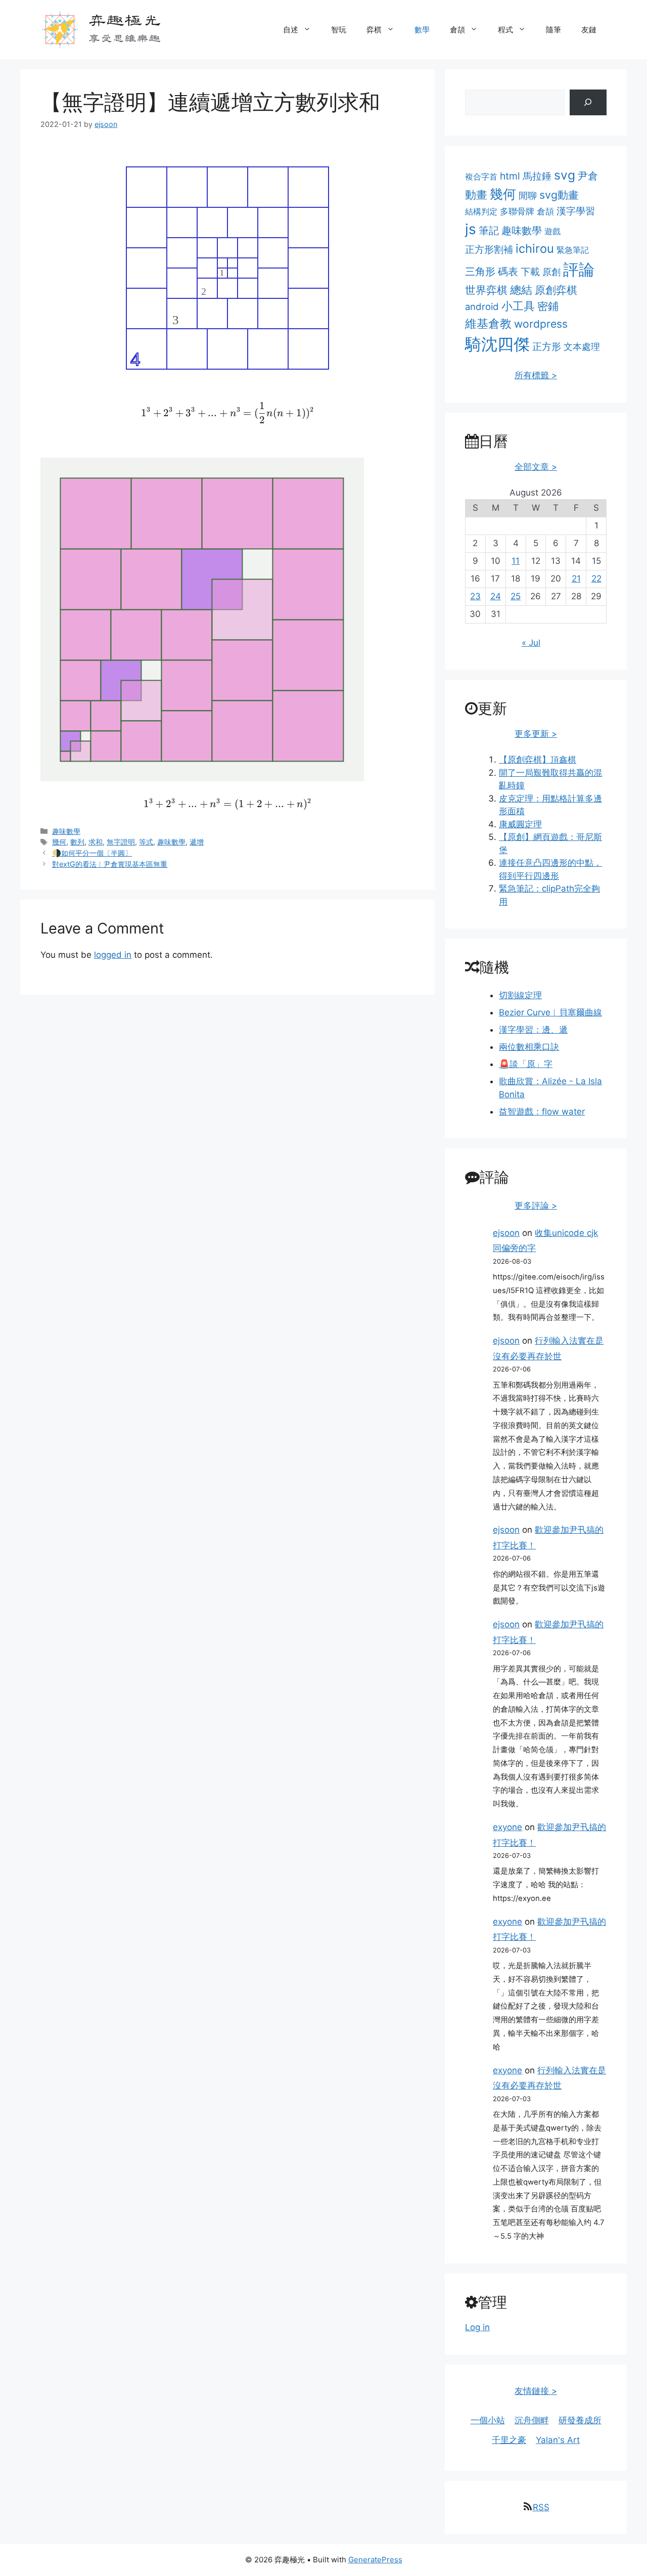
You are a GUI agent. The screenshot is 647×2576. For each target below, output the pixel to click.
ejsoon (506, 1233)
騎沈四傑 (497, 344)
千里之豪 (509, 2440)
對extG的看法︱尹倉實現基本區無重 (110, 864)
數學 (422, 30)
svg (565, 175)
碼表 (508, 272)
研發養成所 (580, 2420)
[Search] (588, 102)
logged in (113, 955)
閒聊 (528, 195)
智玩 (339, 30)
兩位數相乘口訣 (529, 1047)
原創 (551, 272)
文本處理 (582, 347)
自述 (291, 30)
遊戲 (552, 231)
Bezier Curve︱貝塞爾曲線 (550, 1012)
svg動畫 (559, 195)
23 (475, 596)
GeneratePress (375, 2560)
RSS (541, 2507)
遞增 (197, 842)
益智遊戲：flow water (542, 1112)
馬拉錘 (537, 176)
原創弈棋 (556, 290)
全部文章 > (536, 467)
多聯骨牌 (517, 211)
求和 (96, 842)
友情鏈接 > (536, 2391)
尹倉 (588, 176)
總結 (521, 290)
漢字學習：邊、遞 (533, 1030)
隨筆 (553, 30)
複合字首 (481, 176)
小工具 (518, 306)
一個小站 (488, 2420)
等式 (146, 842)
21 (576, 579)
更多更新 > (536, 734)
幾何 (59, 842)
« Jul (531, 643)
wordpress (541, 324)
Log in (477, 2327)
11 (516, 561)
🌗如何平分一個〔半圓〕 (92, 853)
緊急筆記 (573, 250)
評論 (579, 270)
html (510, 176)
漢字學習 (576, 211)
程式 (505, 30)
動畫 (476, 194)
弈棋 (374, 30)
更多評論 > (536, 1206)
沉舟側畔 (532, 2420)
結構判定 (481, 211)
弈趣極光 (124, 19)
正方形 (547, 347)
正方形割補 (489, 249)
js (471, 229)
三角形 (480, 272)
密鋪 (548, 306)
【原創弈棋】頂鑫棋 (538, 760)
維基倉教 (488, 323)
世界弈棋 (486, 290)
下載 (530, 272)
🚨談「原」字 (526, 1064)
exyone (507, 1827)
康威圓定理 (520, 824)
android (482, 306)
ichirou (535, 249)
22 (596, 579)
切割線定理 (520, 995)
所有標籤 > (536, 375)
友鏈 (589, 30)
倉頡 (457, 30)
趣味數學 (66, 831)
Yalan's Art (558, 2440)
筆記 (489, 230)
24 (496, 596)
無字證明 (121, 842)
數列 (77, 842)
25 (516, 596)
